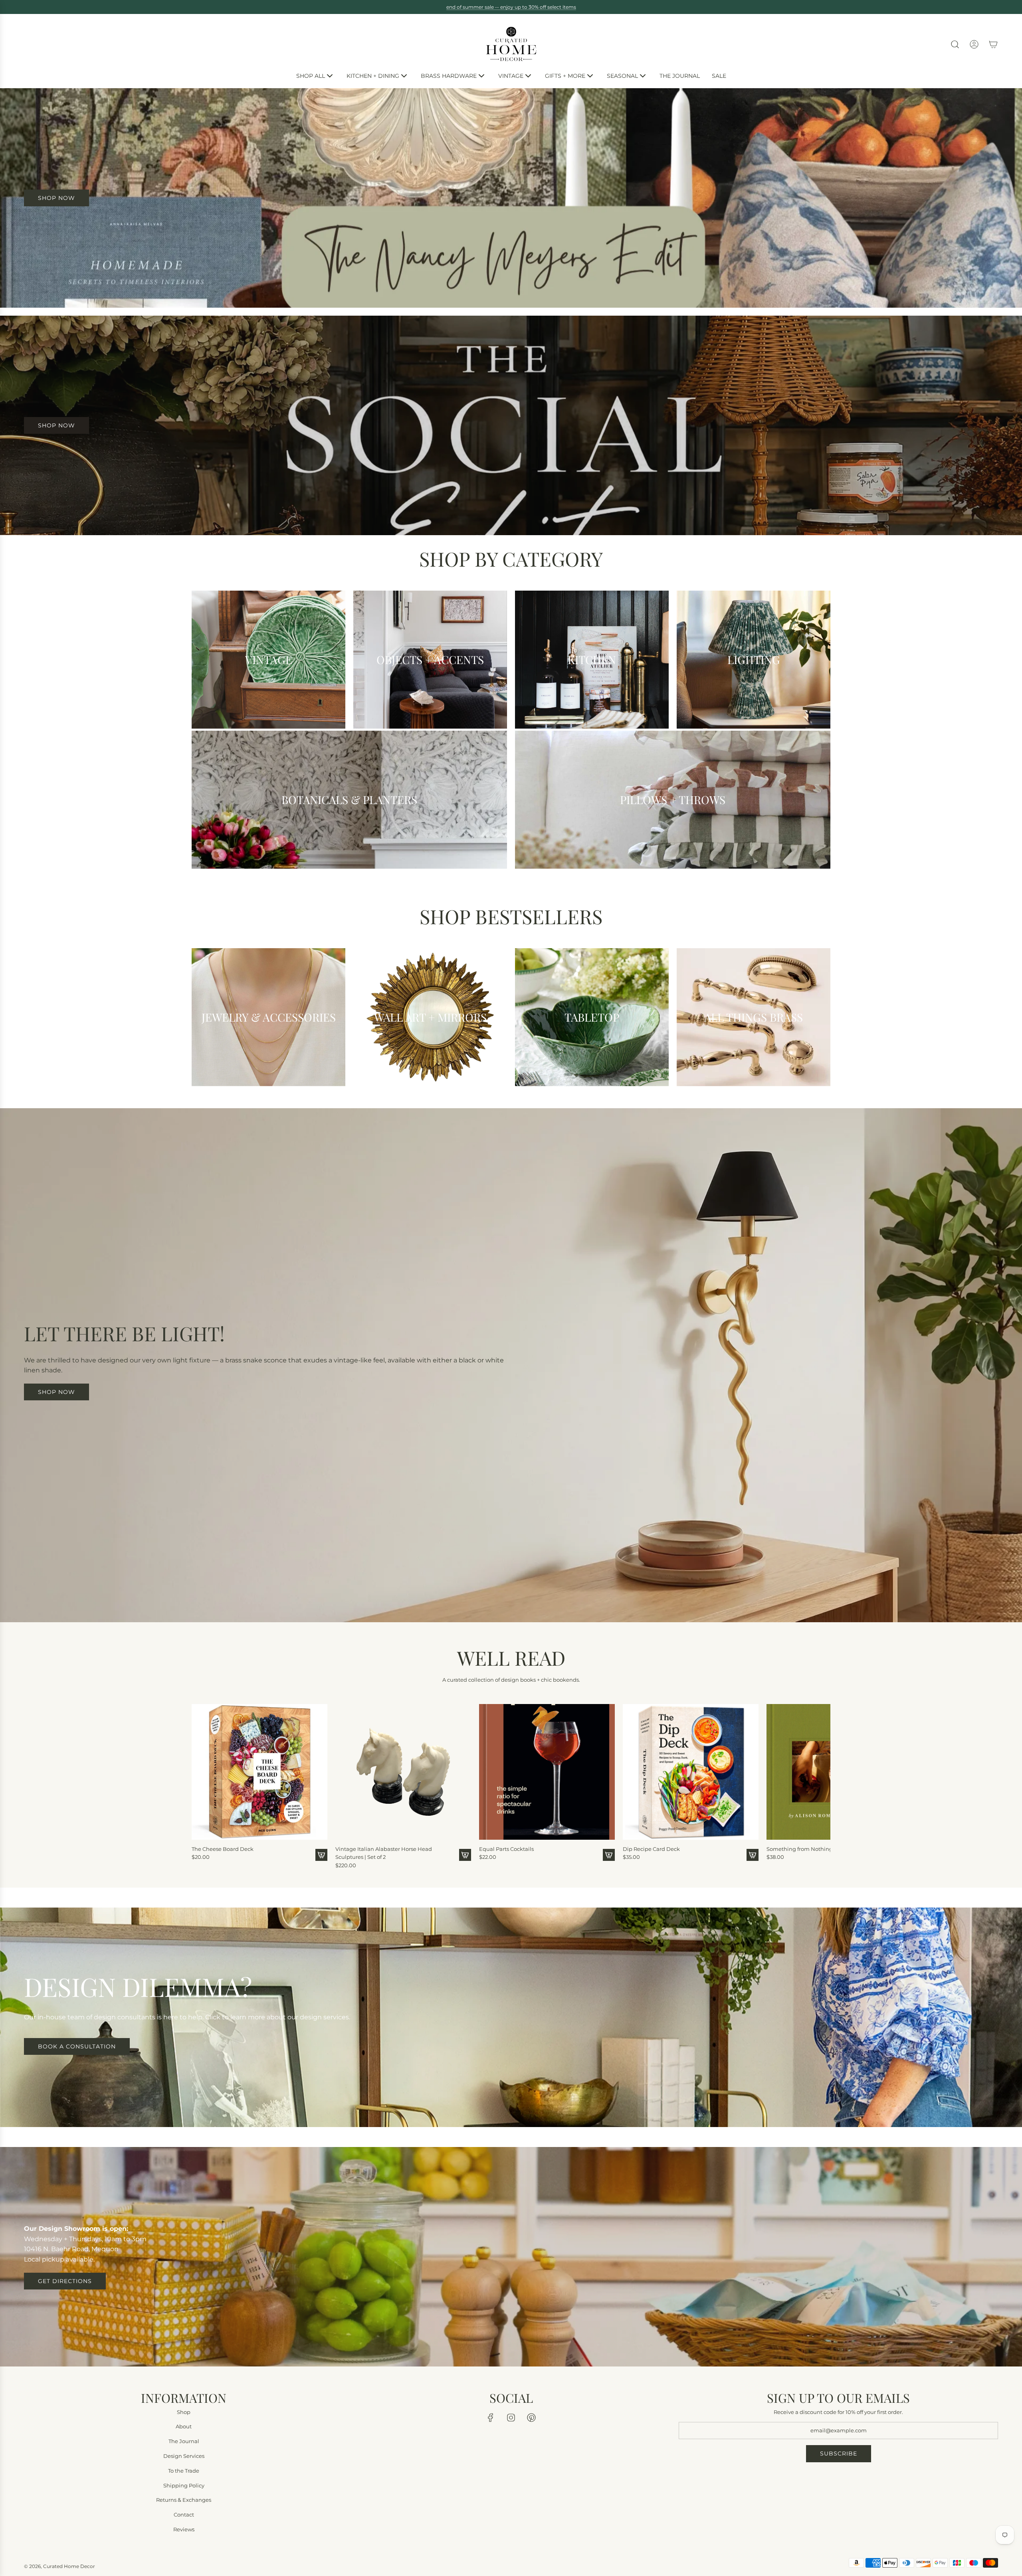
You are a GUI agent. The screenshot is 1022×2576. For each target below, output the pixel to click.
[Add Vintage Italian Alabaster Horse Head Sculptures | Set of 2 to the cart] (465, 1854)
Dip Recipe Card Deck (651, 1848)
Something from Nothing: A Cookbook (816, 1848)
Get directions (65, 2281)
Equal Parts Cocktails (506, 1848)
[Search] (955, 44)
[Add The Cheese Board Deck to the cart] (321, 1854)
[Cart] (993, 44)
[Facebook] (491, 2417)
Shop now (56, 1392)
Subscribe (839, 2453)
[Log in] (974, 44)
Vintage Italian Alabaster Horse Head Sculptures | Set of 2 (384, 1853)
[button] (200, 1783)
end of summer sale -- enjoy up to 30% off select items (511, 7)
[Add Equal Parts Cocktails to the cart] (609, 1854)
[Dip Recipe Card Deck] (691, 1771)
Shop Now (56, 425)
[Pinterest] (531, 2417)
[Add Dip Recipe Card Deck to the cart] (753, 1854)
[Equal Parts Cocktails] (547, 1771)
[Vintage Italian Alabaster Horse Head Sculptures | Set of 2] (403, 1771)
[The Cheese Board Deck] (259, 1771)
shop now (56, 198)
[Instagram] (511, 2417)
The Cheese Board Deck (223, 1848)
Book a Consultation (77, 2046)
